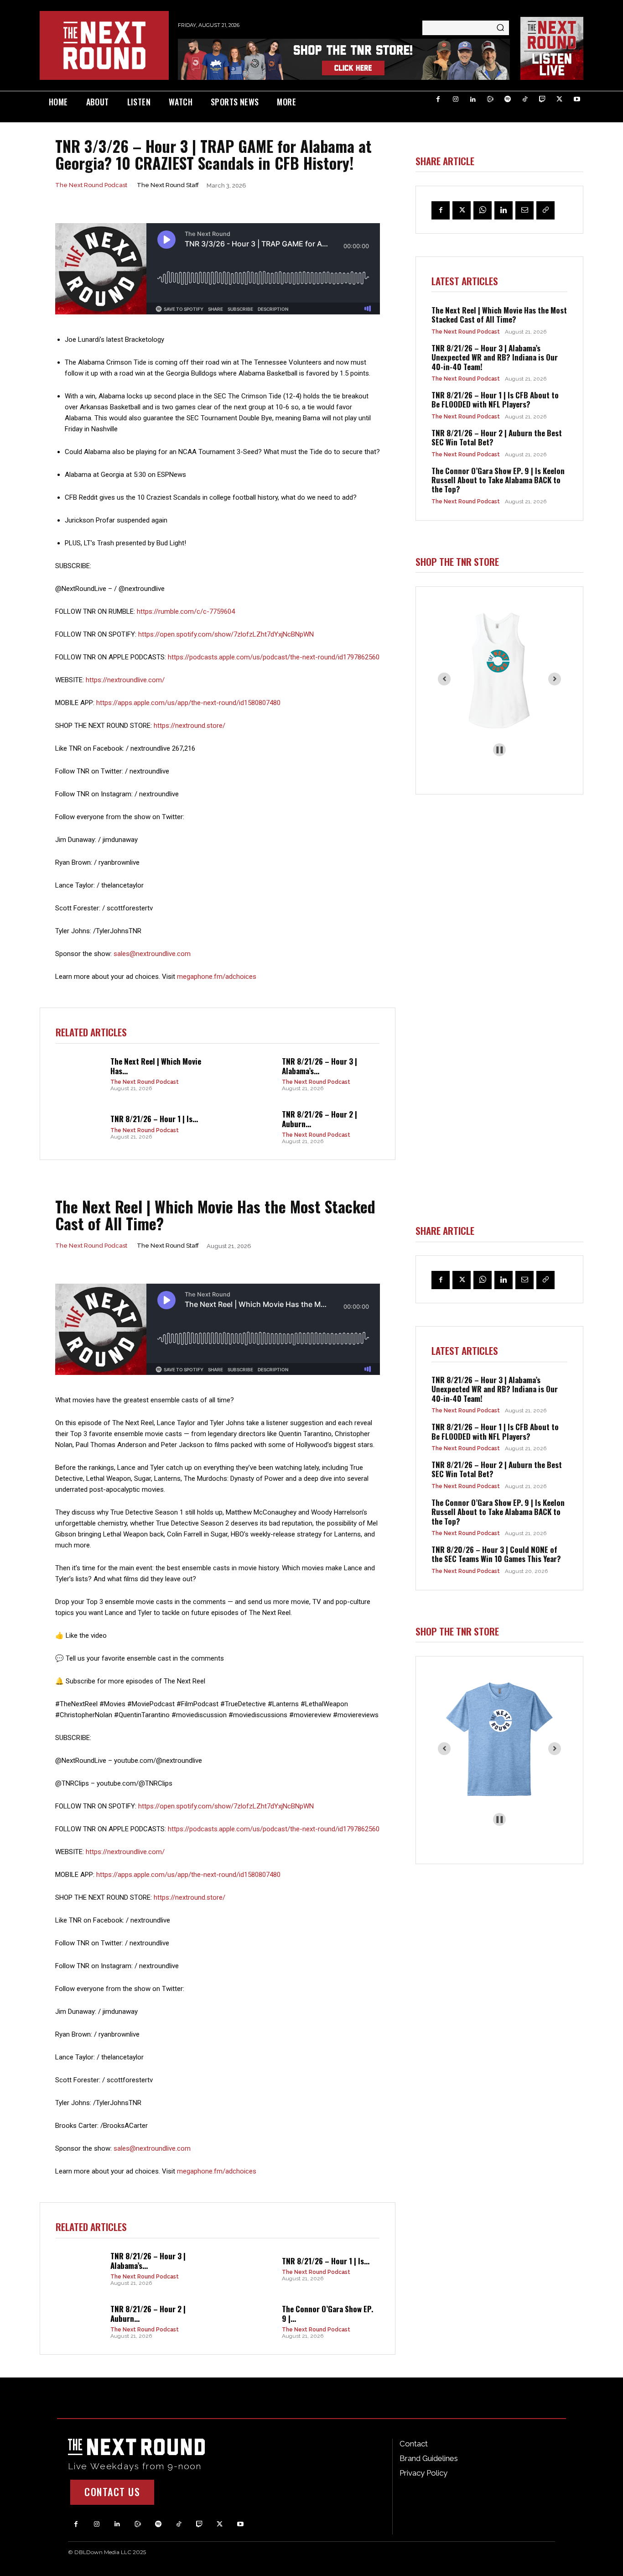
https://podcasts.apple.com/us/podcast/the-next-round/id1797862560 (274, 657)
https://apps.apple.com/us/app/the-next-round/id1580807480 (188, 703)
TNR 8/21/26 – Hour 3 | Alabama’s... (319, 1066)
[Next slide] (555, 679)
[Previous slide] (444, 679)
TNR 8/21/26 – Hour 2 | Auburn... (319, 1119)
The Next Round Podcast (91, 185)
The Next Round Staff (168, 185)
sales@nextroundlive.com (152, 954)
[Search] (500, 28)
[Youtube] (577, 99)
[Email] (524, 210)
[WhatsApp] (483, 210)
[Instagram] (456, 99)
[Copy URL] (545, 210)
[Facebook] (438, 99)
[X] (560, 99)
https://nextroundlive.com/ (125, 680)
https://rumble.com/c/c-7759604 (186, 611)
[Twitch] (542, 99)
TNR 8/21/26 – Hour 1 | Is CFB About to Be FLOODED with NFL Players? (495, 400)
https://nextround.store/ (189, 726)
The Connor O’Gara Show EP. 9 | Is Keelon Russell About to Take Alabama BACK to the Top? (498, 480)
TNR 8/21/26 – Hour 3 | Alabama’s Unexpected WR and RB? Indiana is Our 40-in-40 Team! (495, 357)
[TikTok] (525, 99)
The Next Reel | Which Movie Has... (156, 1066)
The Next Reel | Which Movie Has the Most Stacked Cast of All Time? (499, 315)
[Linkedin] (473, 99)
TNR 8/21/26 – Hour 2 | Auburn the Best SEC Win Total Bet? (497, 437)
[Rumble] (490, 99)
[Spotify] (508, 99)
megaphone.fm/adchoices (217, 977)
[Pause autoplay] (500, 750)
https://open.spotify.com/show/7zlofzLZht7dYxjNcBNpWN (226, 634)
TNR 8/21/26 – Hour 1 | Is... (154, 1119)
